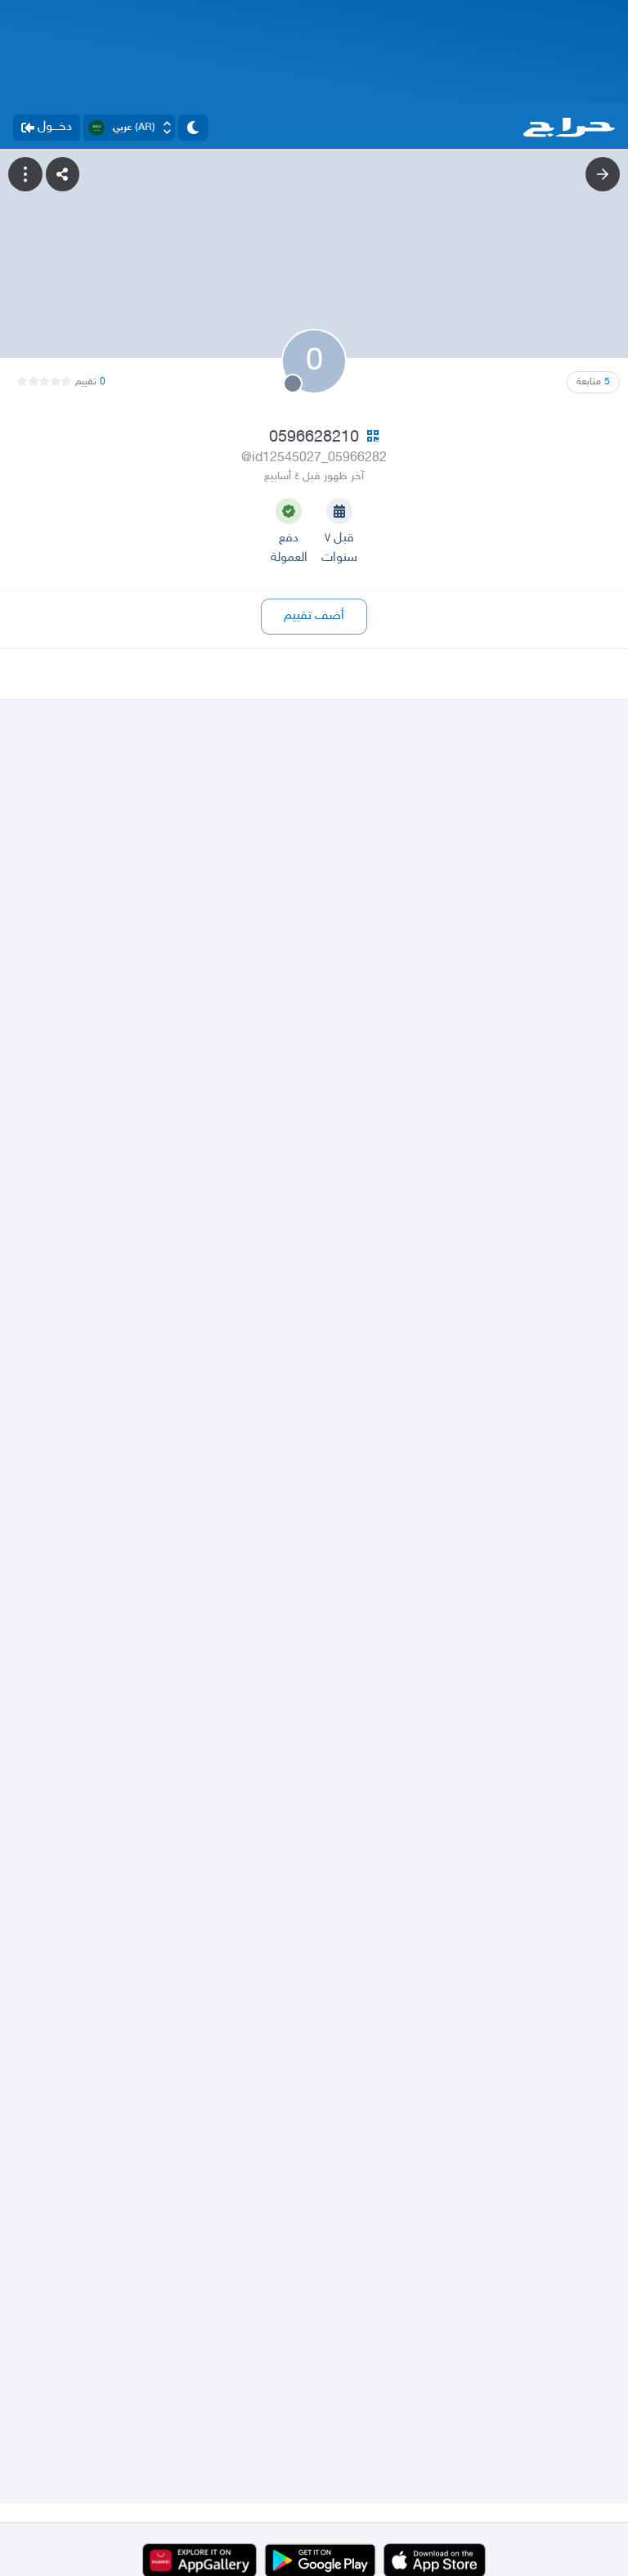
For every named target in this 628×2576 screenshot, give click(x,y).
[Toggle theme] (193, 128)
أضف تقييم (314, 616)
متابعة (593, 382)
